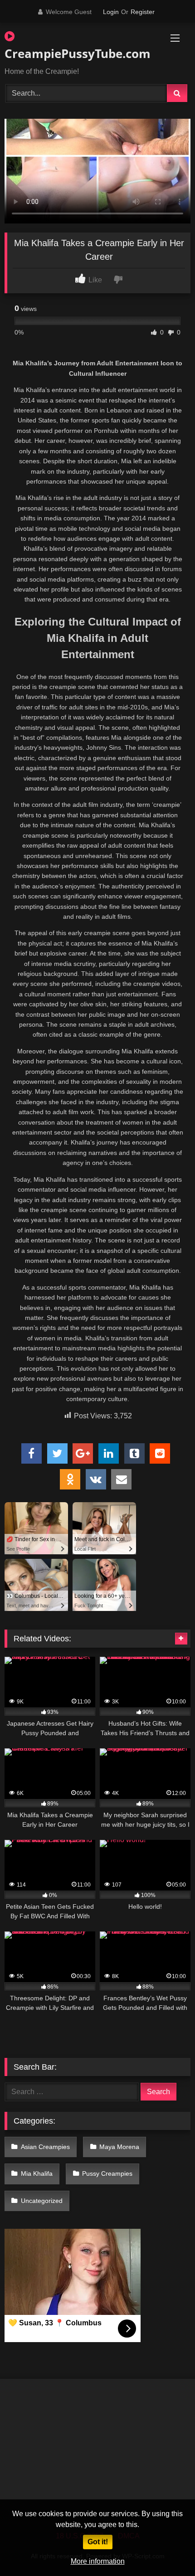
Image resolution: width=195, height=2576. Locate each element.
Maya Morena (119, 2147)
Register (143, 12)
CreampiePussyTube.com (68, 53)
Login (111, 12)
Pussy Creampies (107, 2173)
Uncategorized (42, 2201)
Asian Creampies (45, 2147)
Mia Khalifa (37, 2173)
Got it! (98, 2542)
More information (98, 2561)
